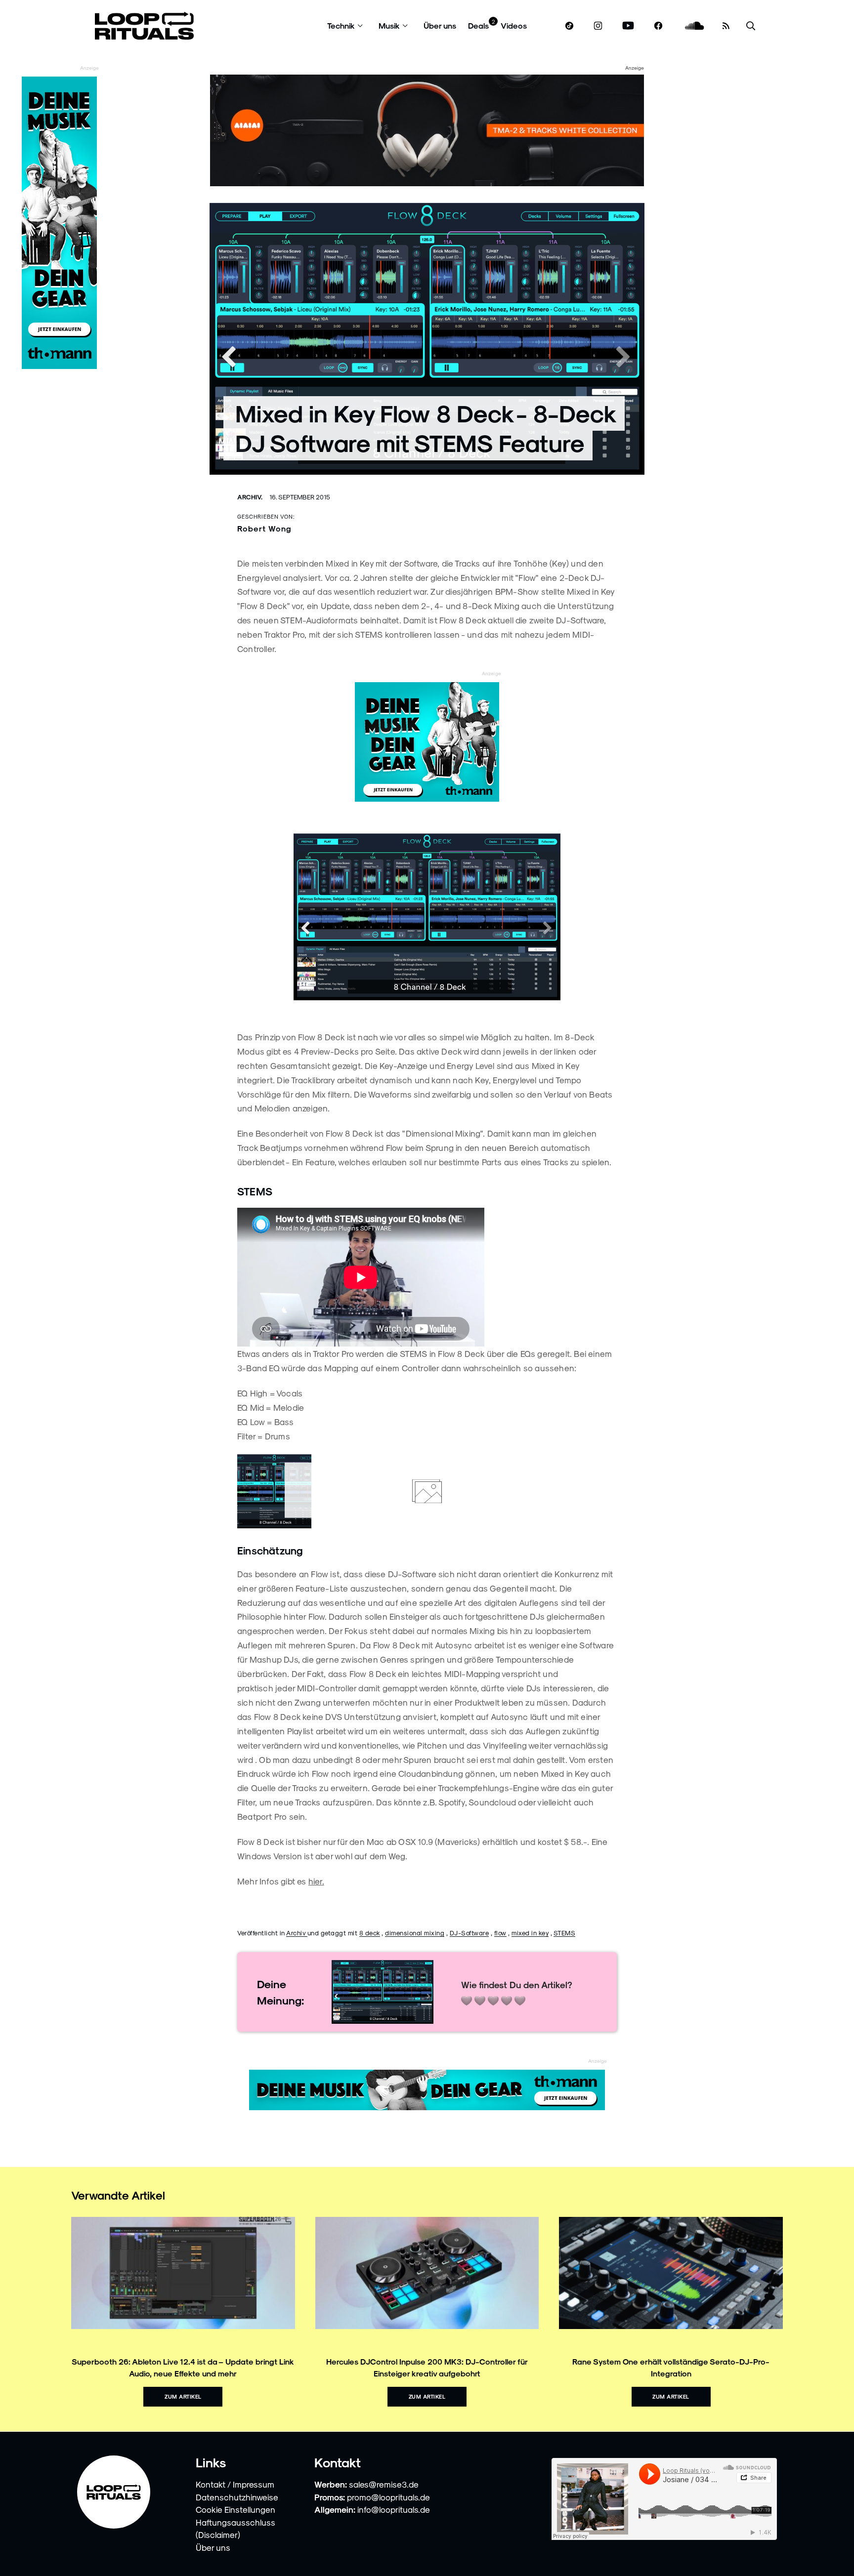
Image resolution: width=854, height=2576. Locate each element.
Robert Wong (264, 528)
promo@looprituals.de (388, 2497)
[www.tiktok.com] (570, 26)
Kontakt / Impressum (235, 2484)
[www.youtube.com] (628, 26)
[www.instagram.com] (598, 26)
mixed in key (530, 1933)
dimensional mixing (415, 1933)
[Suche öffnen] (751, 26)
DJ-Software (470, 1933)
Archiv (297, 1933)
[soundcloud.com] (695, 26)
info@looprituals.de (394, 2509)
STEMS (565, 1933)
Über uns (440, 25)
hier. (316, 1881)
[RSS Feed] (726, 26)
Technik (341, 25)
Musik (389, 25)
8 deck (370, 1933)
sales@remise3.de (384, 2484)
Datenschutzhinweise (237, 2497)
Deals (478, 25)
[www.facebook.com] (658, 26)
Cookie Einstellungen (235, 2509)
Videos (514, 25)
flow (500, 1933)
